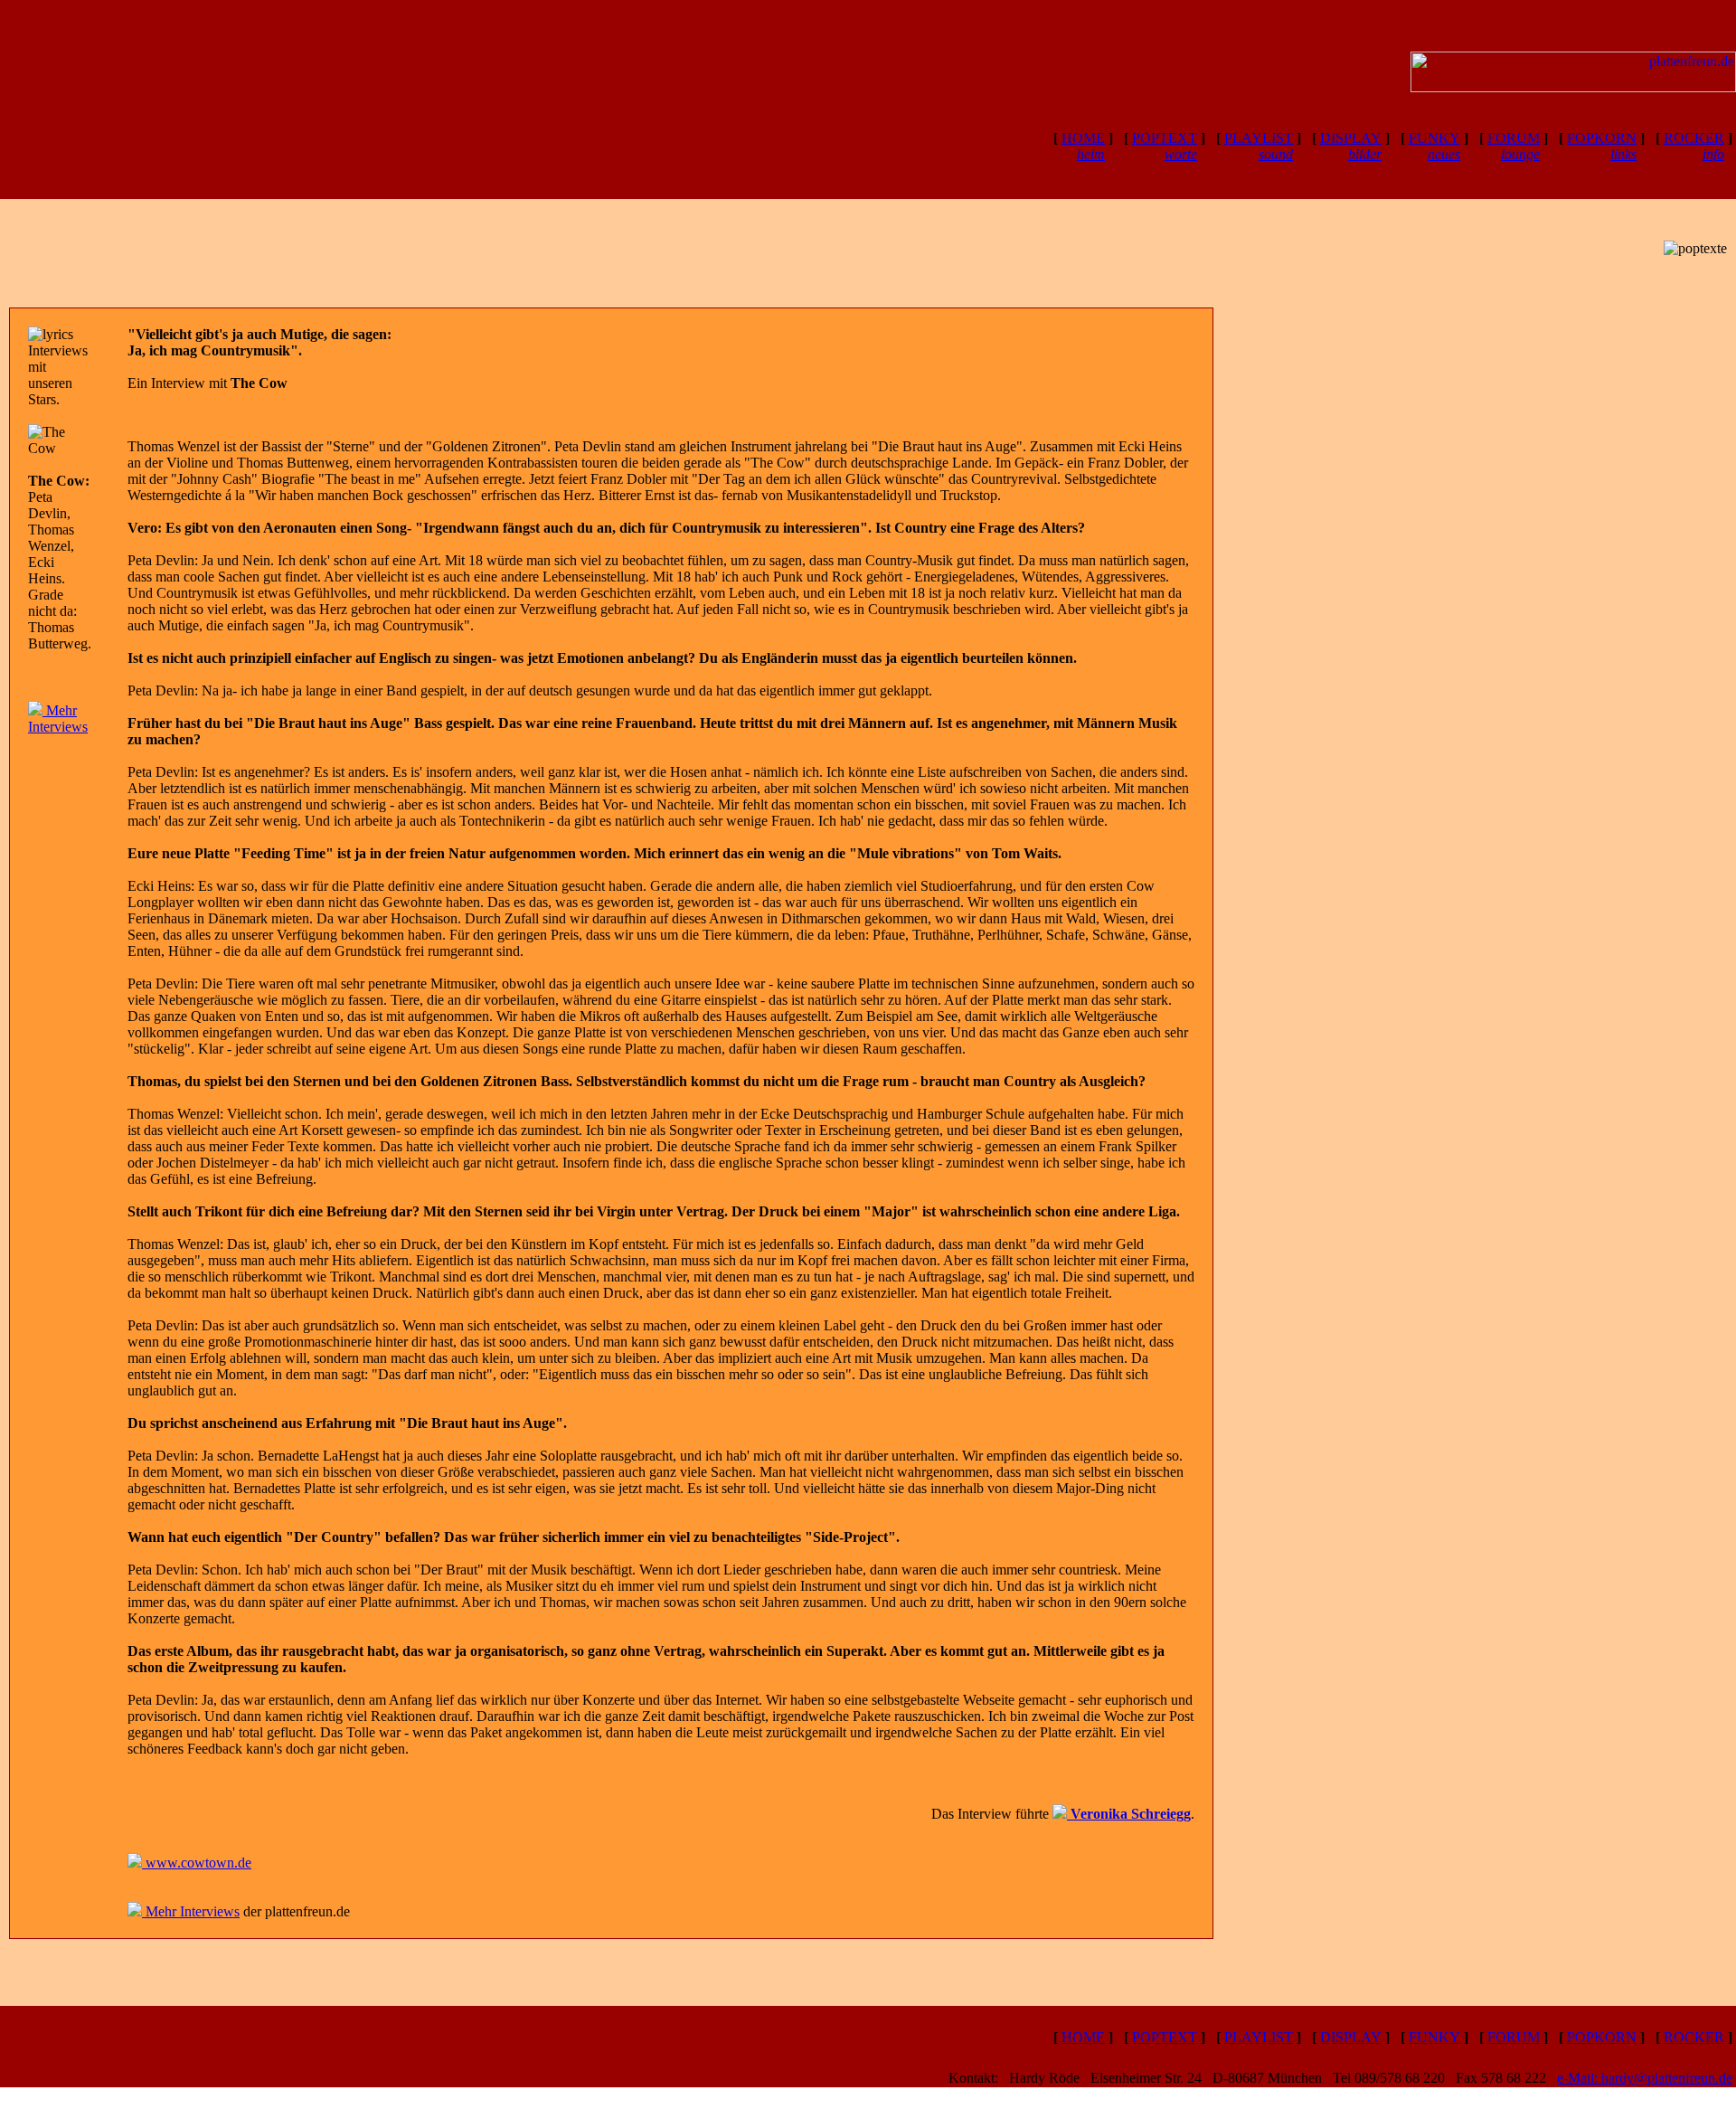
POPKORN (1602, 2037)
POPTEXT (1165, 146)
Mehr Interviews (58, 719)
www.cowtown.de (197, 1863)
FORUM (1514, 146)
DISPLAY (1351, 146)
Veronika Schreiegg (1129, 1814)
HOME (1083, 146)
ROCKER (1694, 2037)
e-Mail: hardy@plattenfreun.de (1645, 2078)
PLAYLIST (1259, 146)
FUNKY (1434, 146)
